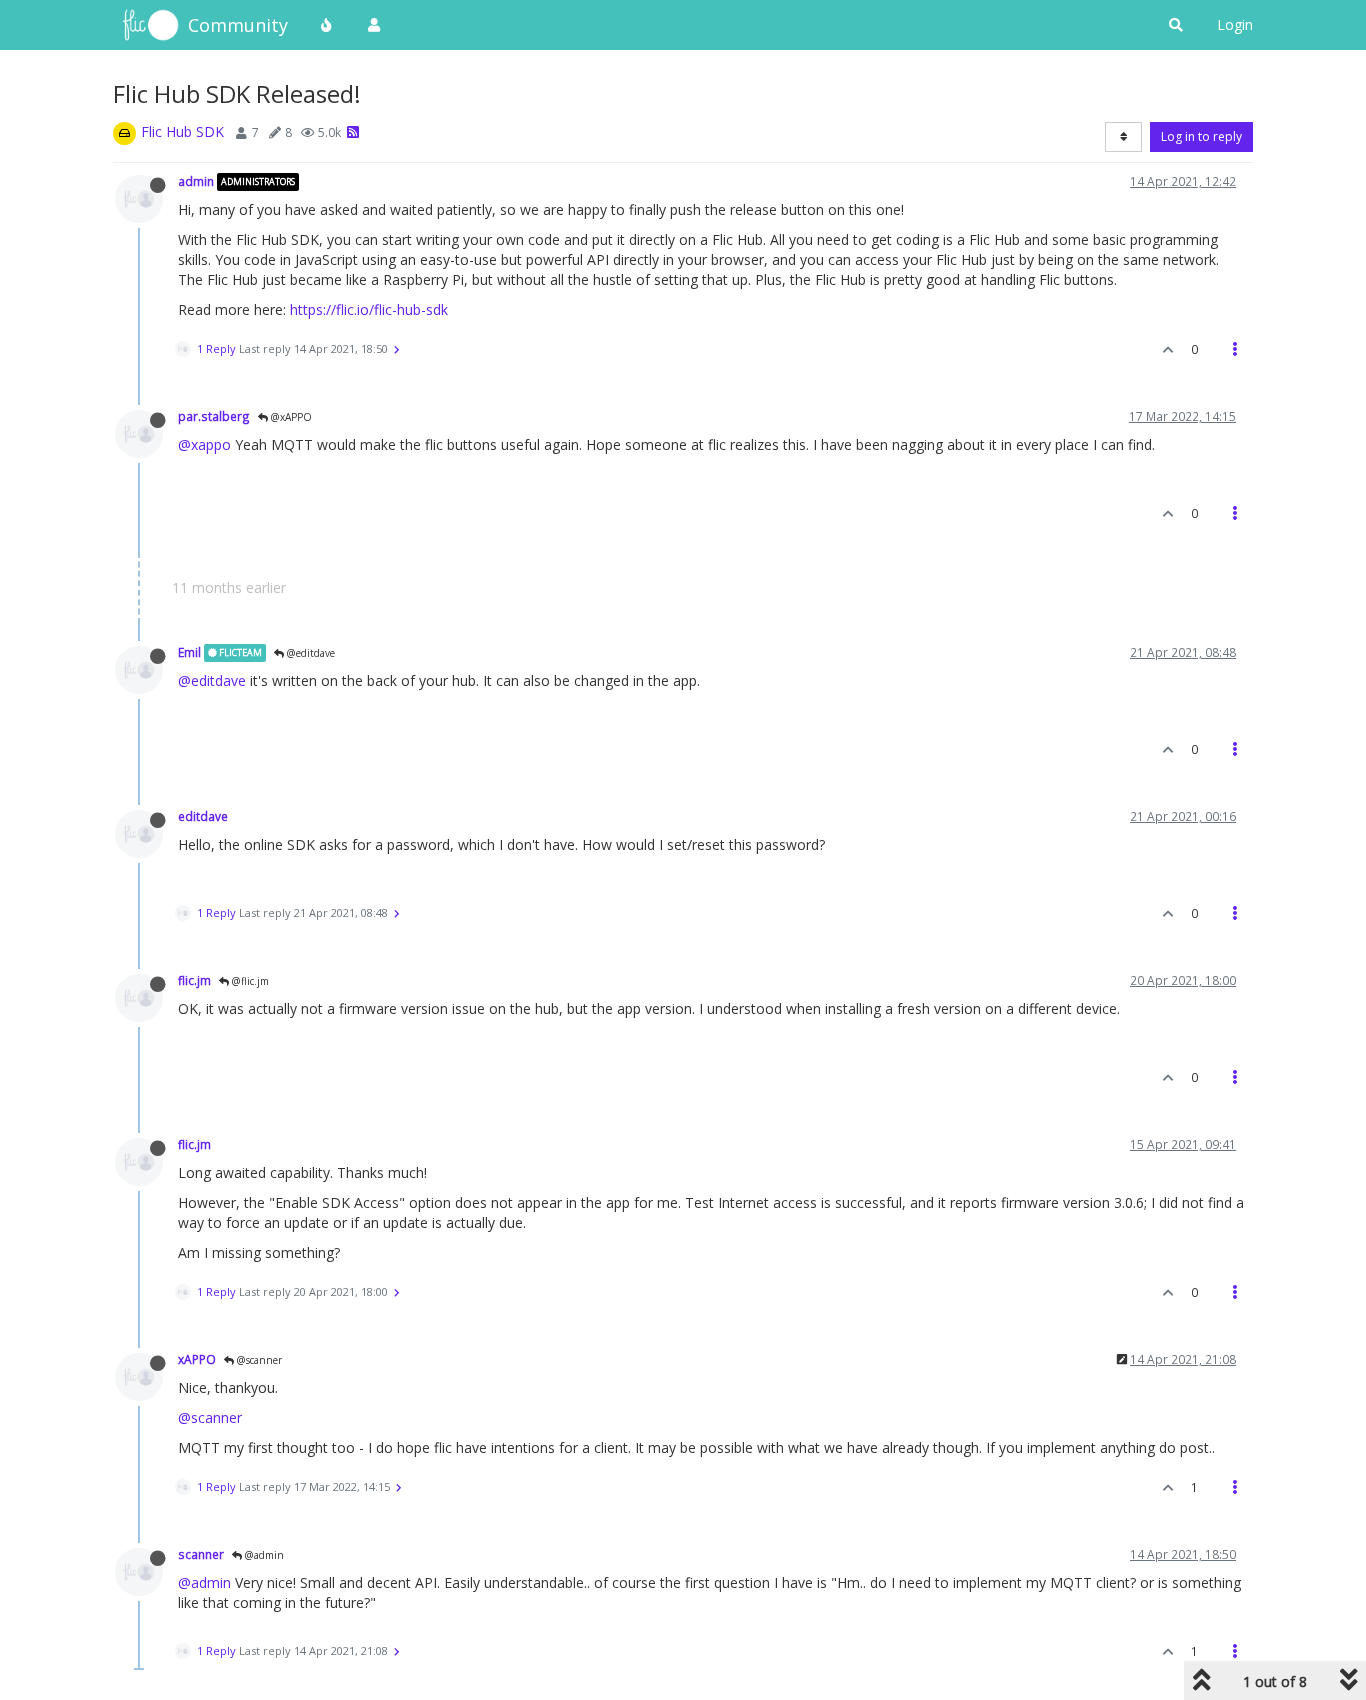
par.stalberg (214, 416)
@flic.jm (249, 981)
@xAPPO (290, 417)
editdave (203, 816)
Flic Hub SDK (182, 131)
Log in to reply (1201, 136)
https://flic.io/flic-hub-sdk (369, 309)
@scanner (258, 1360)
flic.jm (194, 980)
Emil (189, 652)
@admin (263, 1555)
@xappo (204, 444)
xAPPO (197, 1359)
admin (196, 181)
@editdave (309, 653)
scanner (201, 1554)
